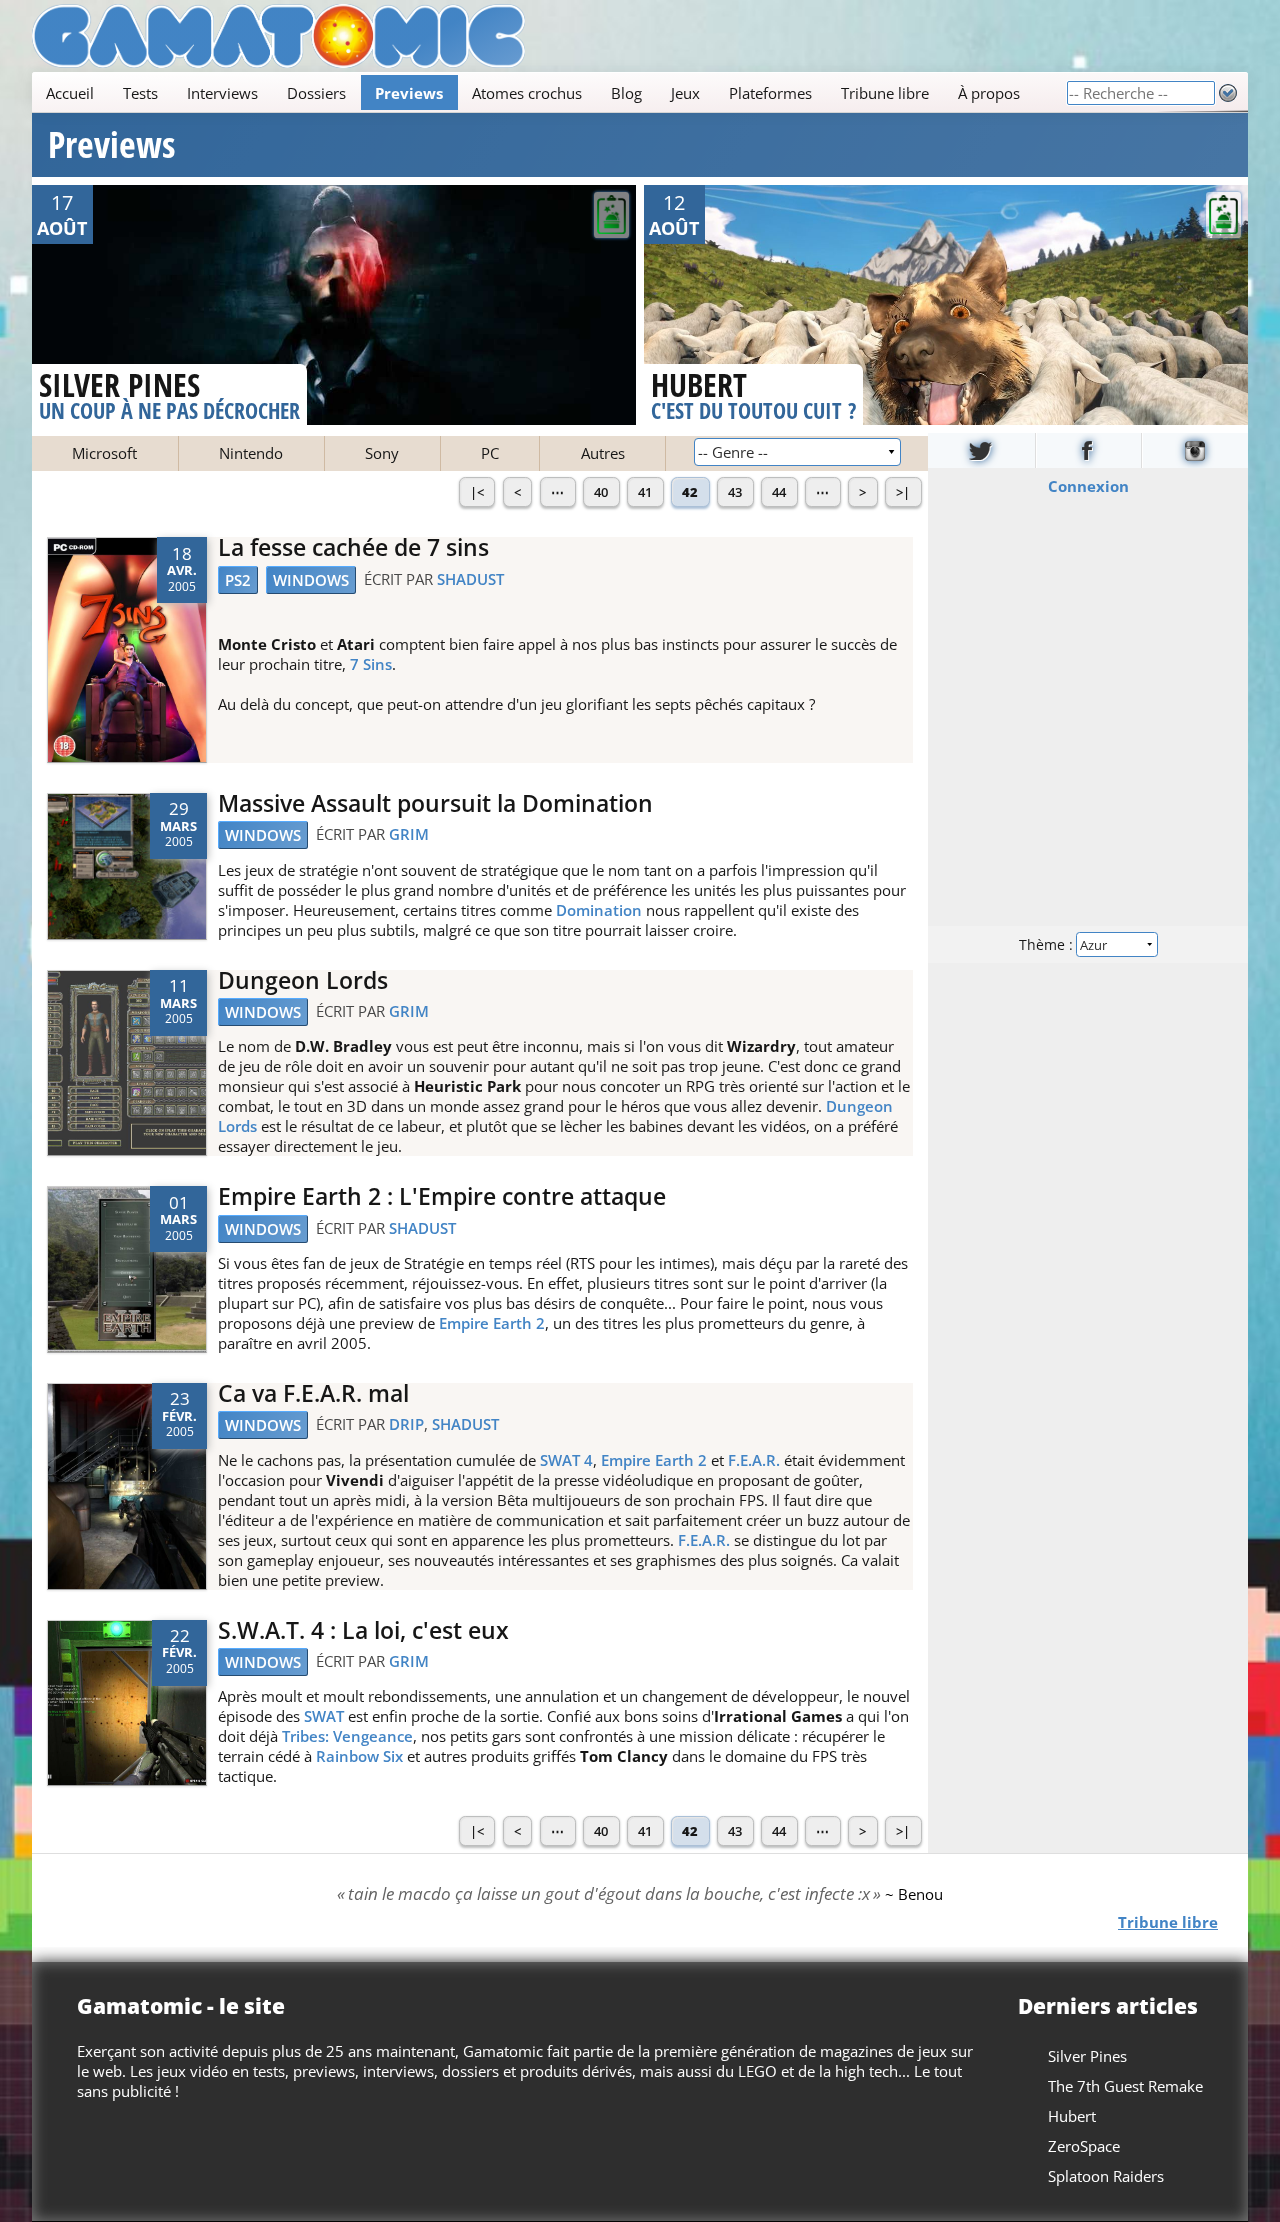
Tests (140, 93)
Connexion (1088, 485)
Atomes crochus (527, 93)
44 (779, 492)
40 (601, 492)
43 (735, 492)
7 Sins (371, 664)
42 (690, 492)
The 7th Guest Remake (1125, 2086)
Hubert (1072, 2116)
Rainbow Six (359, 1756)
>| (903, 492)
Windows (311, 580)
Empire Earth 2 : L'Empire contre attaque (442, 1196)
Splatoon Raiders (1106, 2176)
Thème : (1048, 943)
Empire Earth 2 (492, 1323)
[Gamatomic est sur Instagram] (1195, 450)
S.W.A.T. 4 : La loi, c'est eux (363, 1630)
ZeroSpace (1084, 2146)
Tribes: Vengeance (347, 1736)
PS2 (238, 580)
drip (406, 1424)
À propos (989, 93)
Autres (603, 453)
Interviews (222, 93)
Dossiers (316, 93)
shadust (470, 579)
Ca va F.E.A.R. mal (313, 1393)
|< (477, 492)
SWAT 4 (566, 1460)
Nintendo (251, 453)
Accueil (70, 93)
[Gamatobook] (1089, 450)
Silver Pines (1087, 2056)
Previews (409, 93)
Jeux (685, 93)
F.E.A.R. (754, 1460)
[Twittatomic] (981, 450)
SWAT (324, 1716)
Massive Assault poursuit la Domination (435, 803)
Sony (382, 453)
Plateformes (770, 93)
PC (490, 453)
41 (645, 492)
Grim (409, 834)
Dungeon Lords (303, 980)
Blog (626, 93)
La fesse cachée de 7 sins (353, 547)
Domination (599, 910)
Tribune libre (885, 93)
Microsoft (104, 453)
